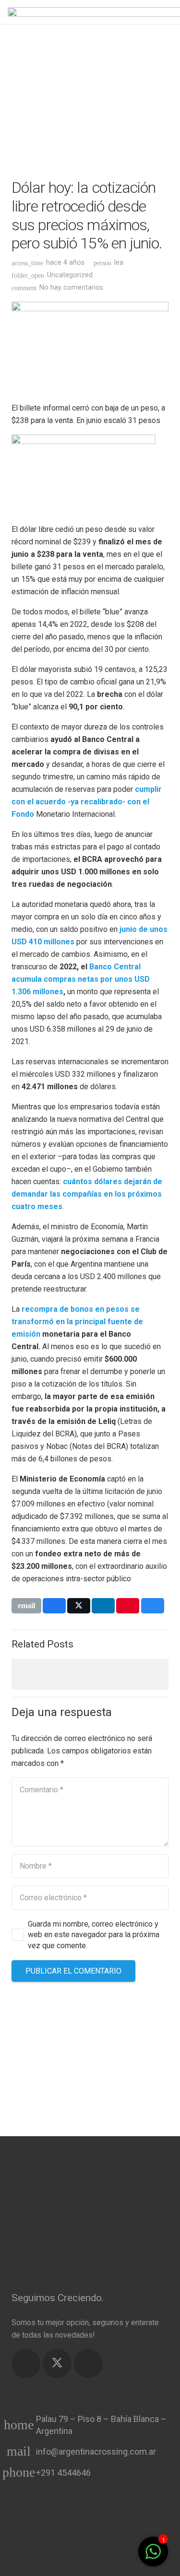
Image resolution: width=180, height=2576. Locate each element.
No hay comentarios (71, 288)
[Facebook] (26, 2364)
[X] (57, 2364)
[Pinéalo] (128, 1606)
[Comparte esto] (54, 1606)
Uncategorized (70, 275)
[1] (153, 2557)
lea (119, 263)
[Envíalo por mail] (26, 1606)
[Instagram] (88, 2364)
